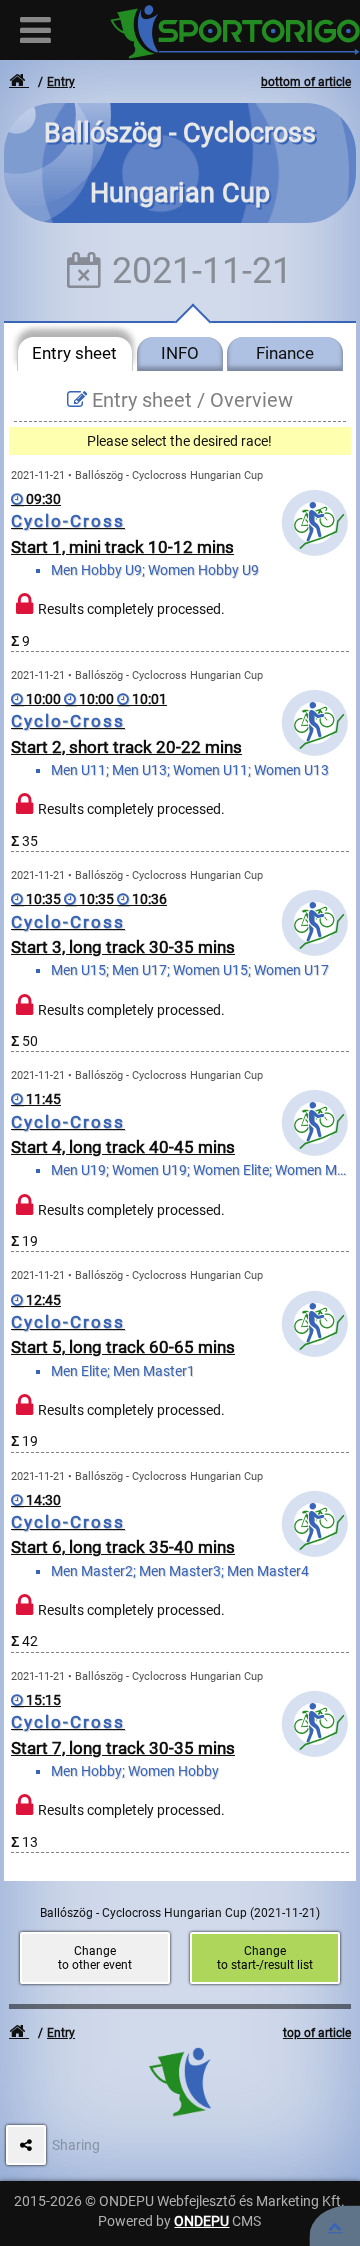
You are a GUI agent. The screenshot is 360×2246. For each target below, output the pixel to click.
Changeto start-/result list (265, 1958)
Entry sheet (74, 353)
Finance (285, 353)
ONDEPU (201, 2221)
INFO (180, 353)
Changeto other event (95, 1958)
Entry (61, 82)
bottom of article (306, 82)
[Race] (335, 2226)
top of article (317, 2033)
